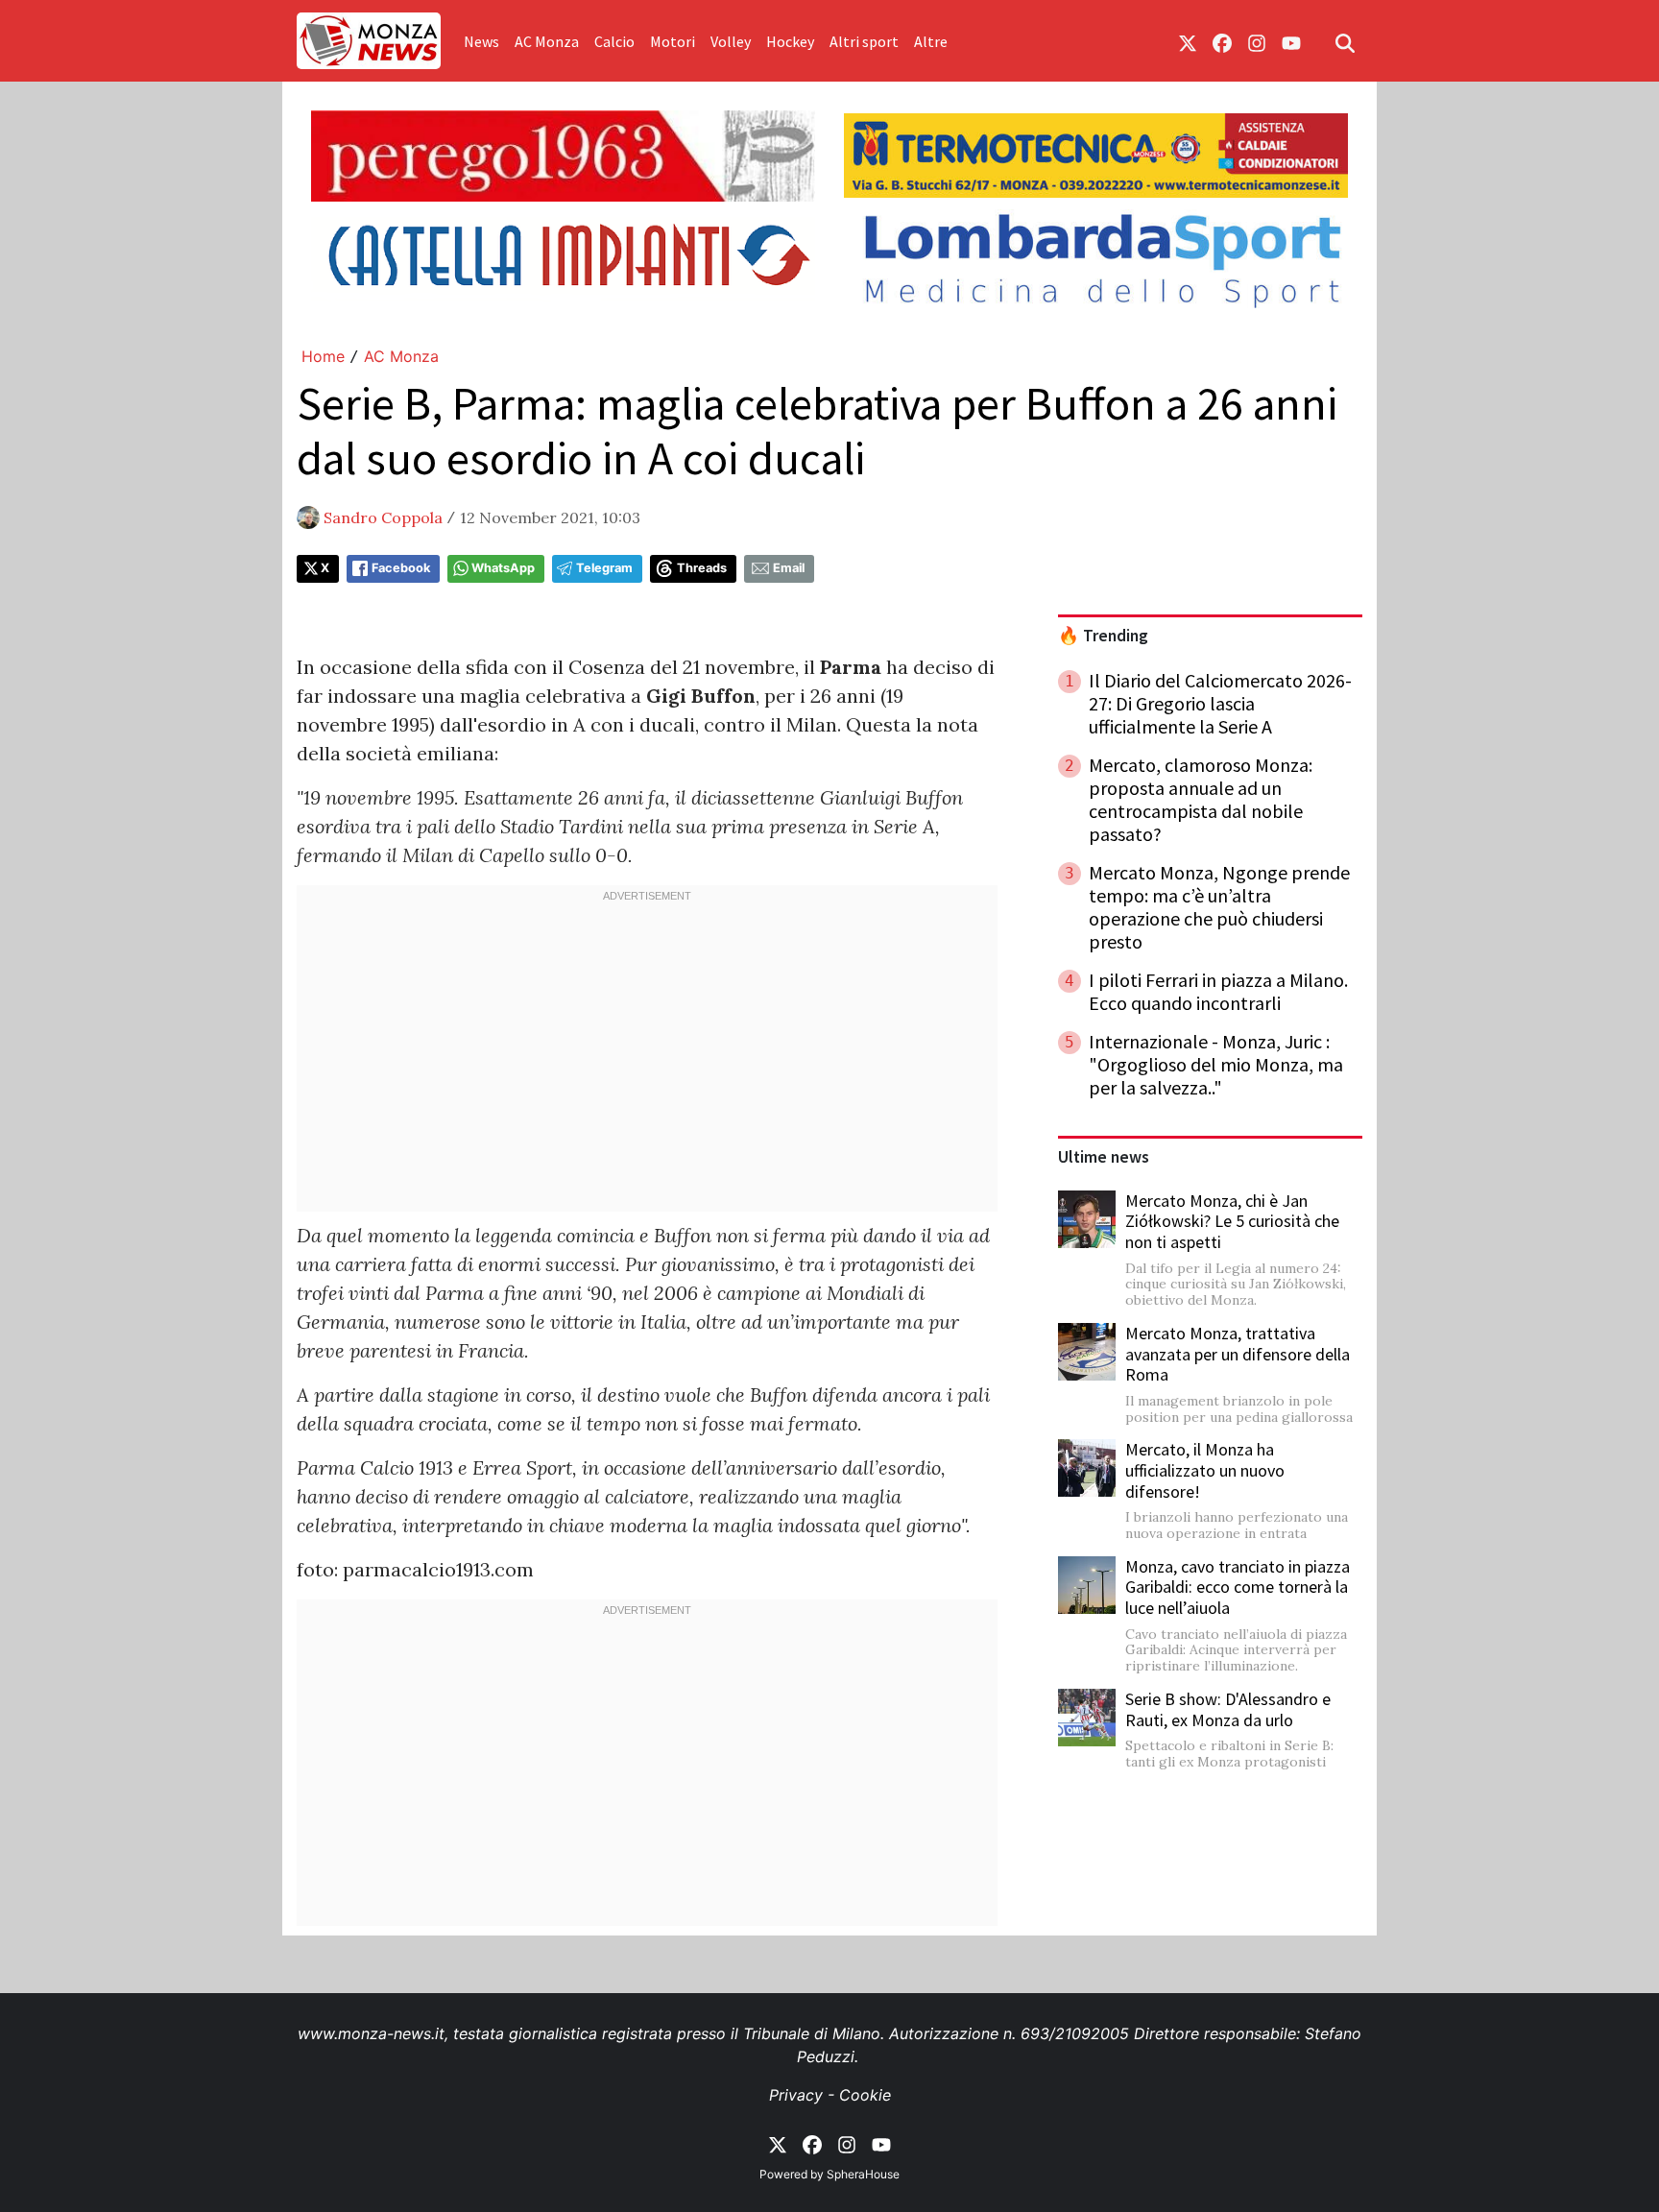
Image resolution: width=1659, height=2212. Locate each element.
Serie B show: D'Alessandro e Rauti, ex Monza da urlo (1228, 1709)
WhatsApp (503, 568)
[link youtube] (1291, 41)
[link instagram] (1257, 41)
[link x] (1188, 41)
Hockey (790, 41)
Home (323, 356)
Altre (931, 41)
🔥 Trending (1103, 636)
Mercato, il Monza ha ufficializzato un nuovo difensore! (1205, 1470)
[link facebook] (1222, 41)
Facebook (401, 568)
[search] (1345, 41)
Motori (673, 41)
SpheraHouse (863, 2174)
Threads (702, 568)
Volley (731, 41)
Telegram (604, 568)
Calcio (614, 41)
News (481, 41)
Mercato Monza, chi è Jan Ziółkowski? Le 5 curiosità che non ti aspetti (1232, 1221)
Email (789, 568)
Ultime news (1104, 1157)
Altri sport (864, 41)
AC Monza (547, 41)
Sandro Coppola (383, 517)
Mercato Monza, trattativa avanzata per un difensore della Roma (1238, 1354)
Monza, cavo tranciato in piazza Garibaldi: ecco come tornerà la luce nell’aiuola (1238, 1587)
